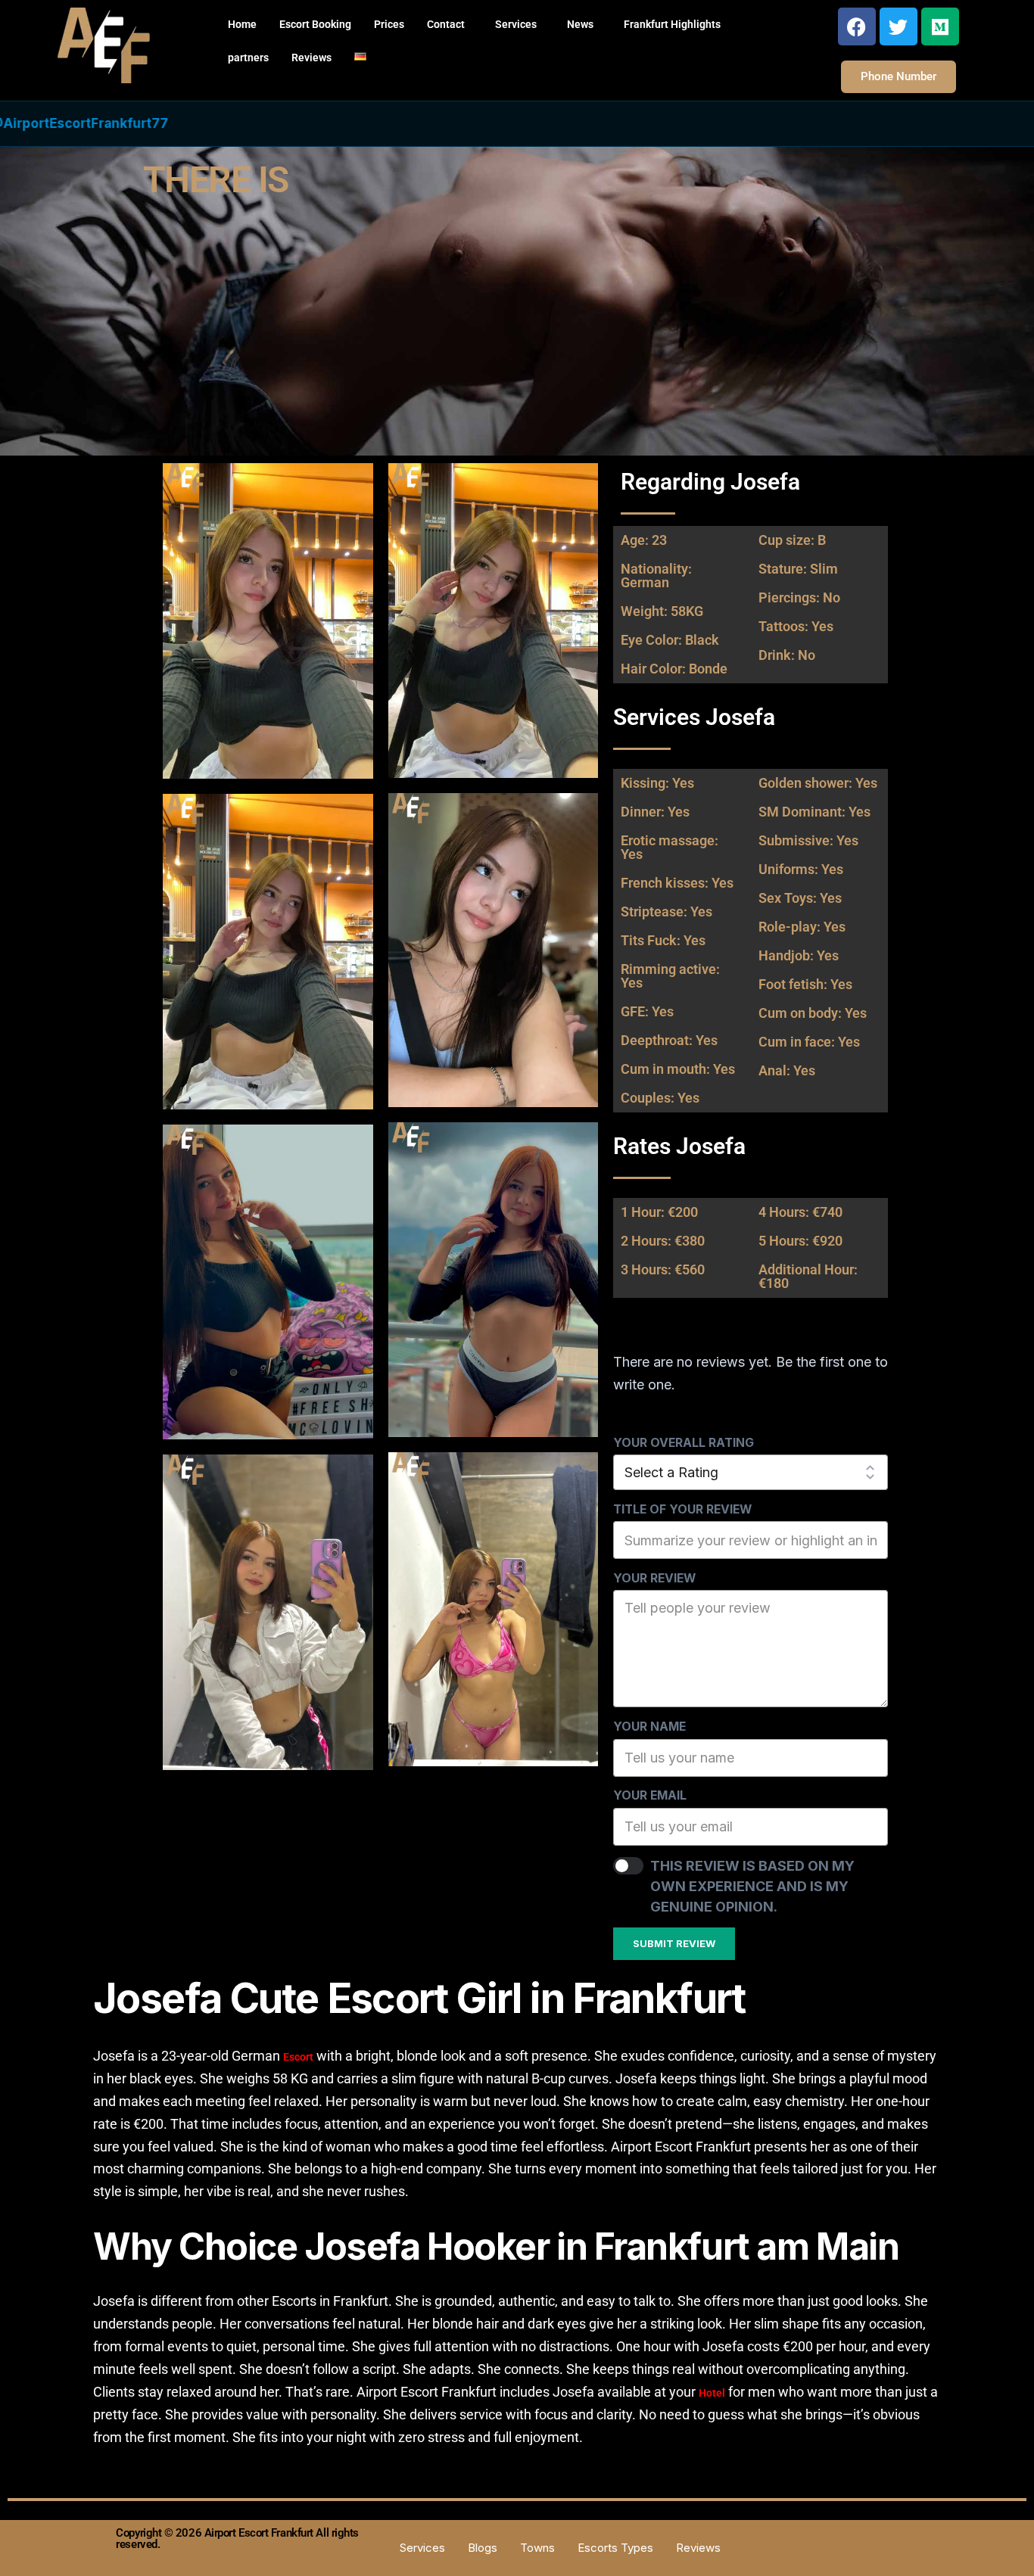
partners (248, 58)
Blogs (483, 2547)
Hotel (712, 2393)
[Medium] (940, 26)
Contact (446, 24)
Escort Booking (315, 24)
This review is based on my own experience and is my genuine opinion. (752, 1886)
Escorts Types (615, 2547)
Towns (537, 2547)
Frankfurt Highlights (672, 24)
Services (516, 24)
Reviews (311, 58)
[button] (450, 24)
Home (242, 24)
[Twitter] (899, 26)
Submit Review (674, 1943)
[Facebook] (857, 26)
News (580, 24)
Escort (298, 2057)
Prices (389, 24)
